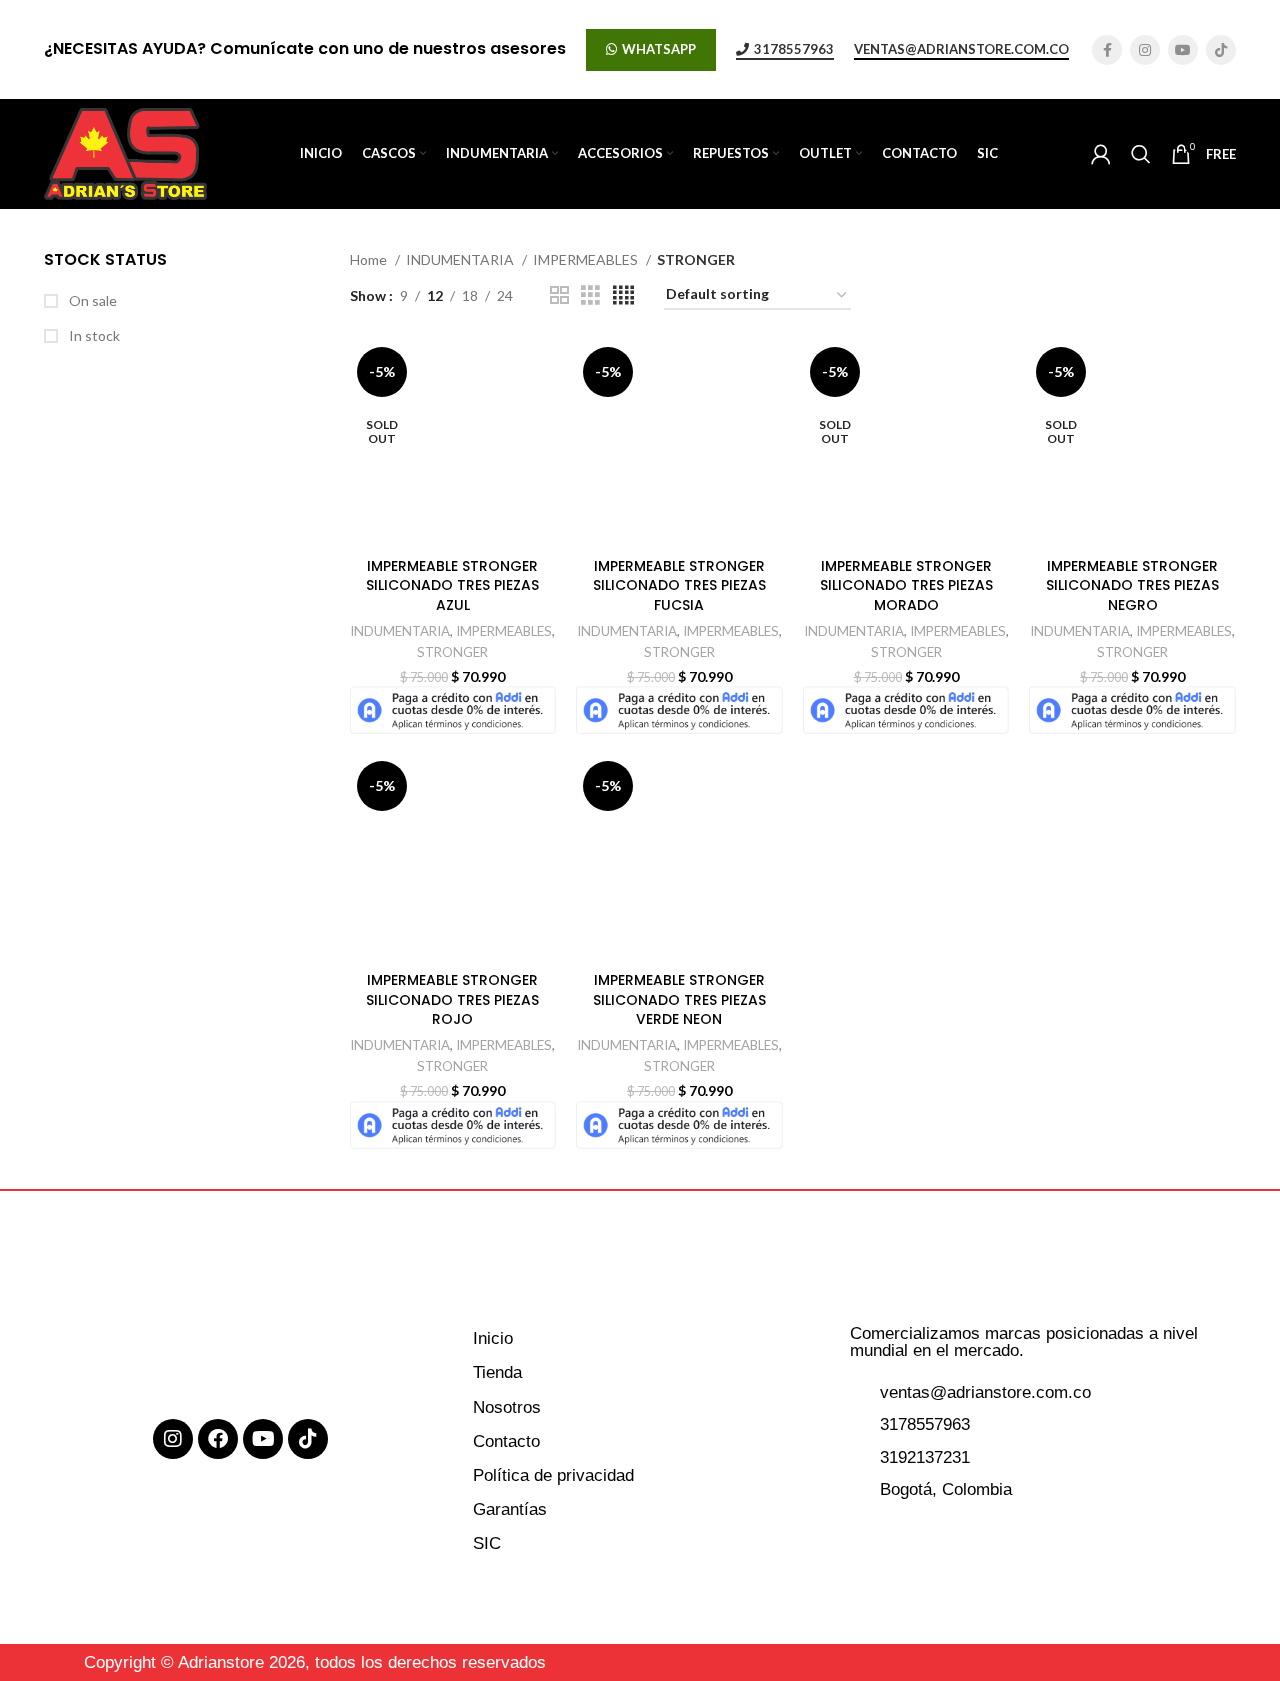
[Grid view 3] (590, 295)
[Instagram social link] (1145, 50)
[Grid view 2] (559, 295)
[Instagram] (173, 1439)
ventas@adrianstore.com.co (961, 49)
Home (370, 259)
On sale (91, 300)
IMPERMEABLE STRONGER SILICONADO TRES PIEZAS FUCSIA (679, 585)
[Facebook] (218, 1439)
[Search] (1141, 154)
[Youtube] (263, 1439)
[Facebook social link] (1107, 50)
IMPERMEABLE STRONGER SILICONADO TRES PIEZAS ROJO (452, 999)
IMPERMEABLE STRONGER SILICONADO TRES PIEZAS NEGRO (1132, 585)
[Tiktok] (308, 1439)
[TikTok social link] (1221, 50)
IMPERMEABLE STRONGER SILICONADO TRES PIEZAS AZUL (452, 585)
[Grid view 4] (623, 295)
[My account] (1101, 154)
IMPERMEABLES (587, 259)
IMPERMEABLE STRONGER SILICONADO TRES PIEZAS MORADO (906, 585)
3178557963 (794, 49)
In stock (93, 335)
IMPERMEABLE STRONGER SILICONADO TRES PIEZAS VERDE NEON (679, 999)
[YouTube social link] (1183, 50)
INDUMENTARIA (461, 259)
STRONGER (452, 652)
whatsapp (659, 49)
